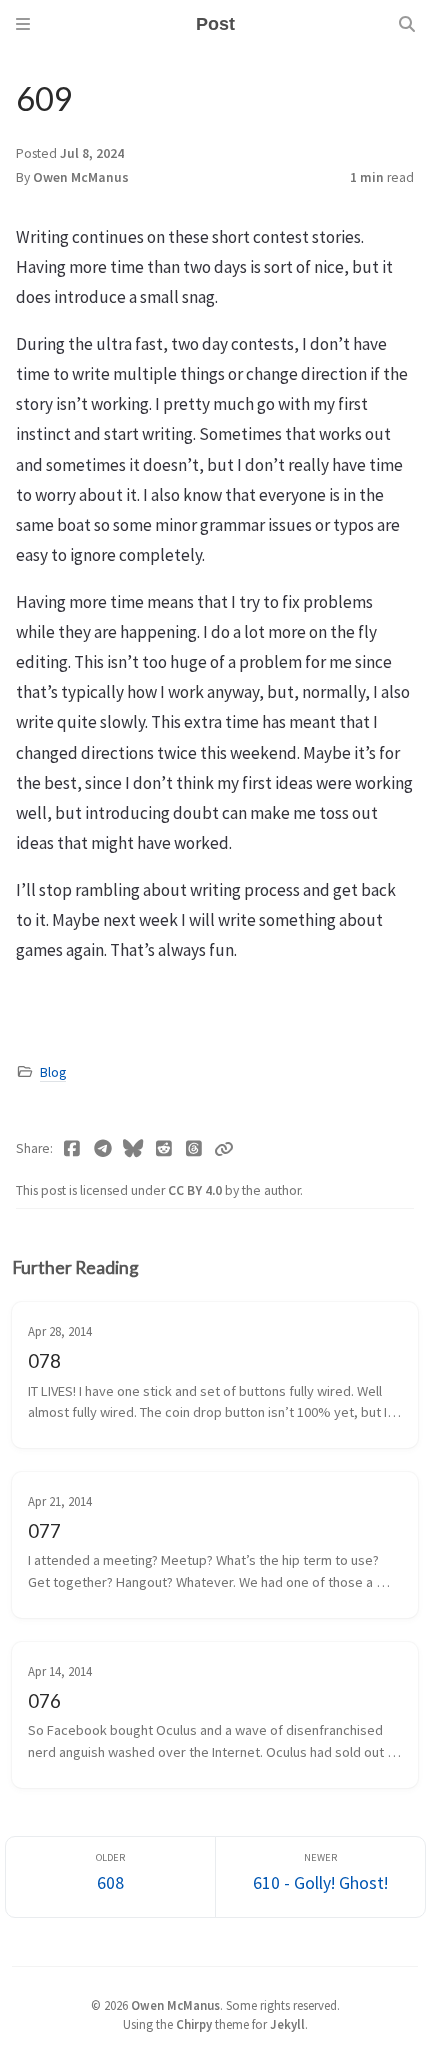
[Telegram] (103, 1149)
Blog (53, 1072)
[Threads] (194, 1149)
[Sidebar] (23, 24)
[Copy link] (224, 1149)
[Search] (407, 24)
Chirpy (194, 2024)
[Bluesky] (133, 1149)
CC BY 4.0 (196, 1190)
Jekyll (287, 2024)
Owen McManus (81, 177)
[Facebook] (72, 1149)
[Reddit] (164, 1149)
